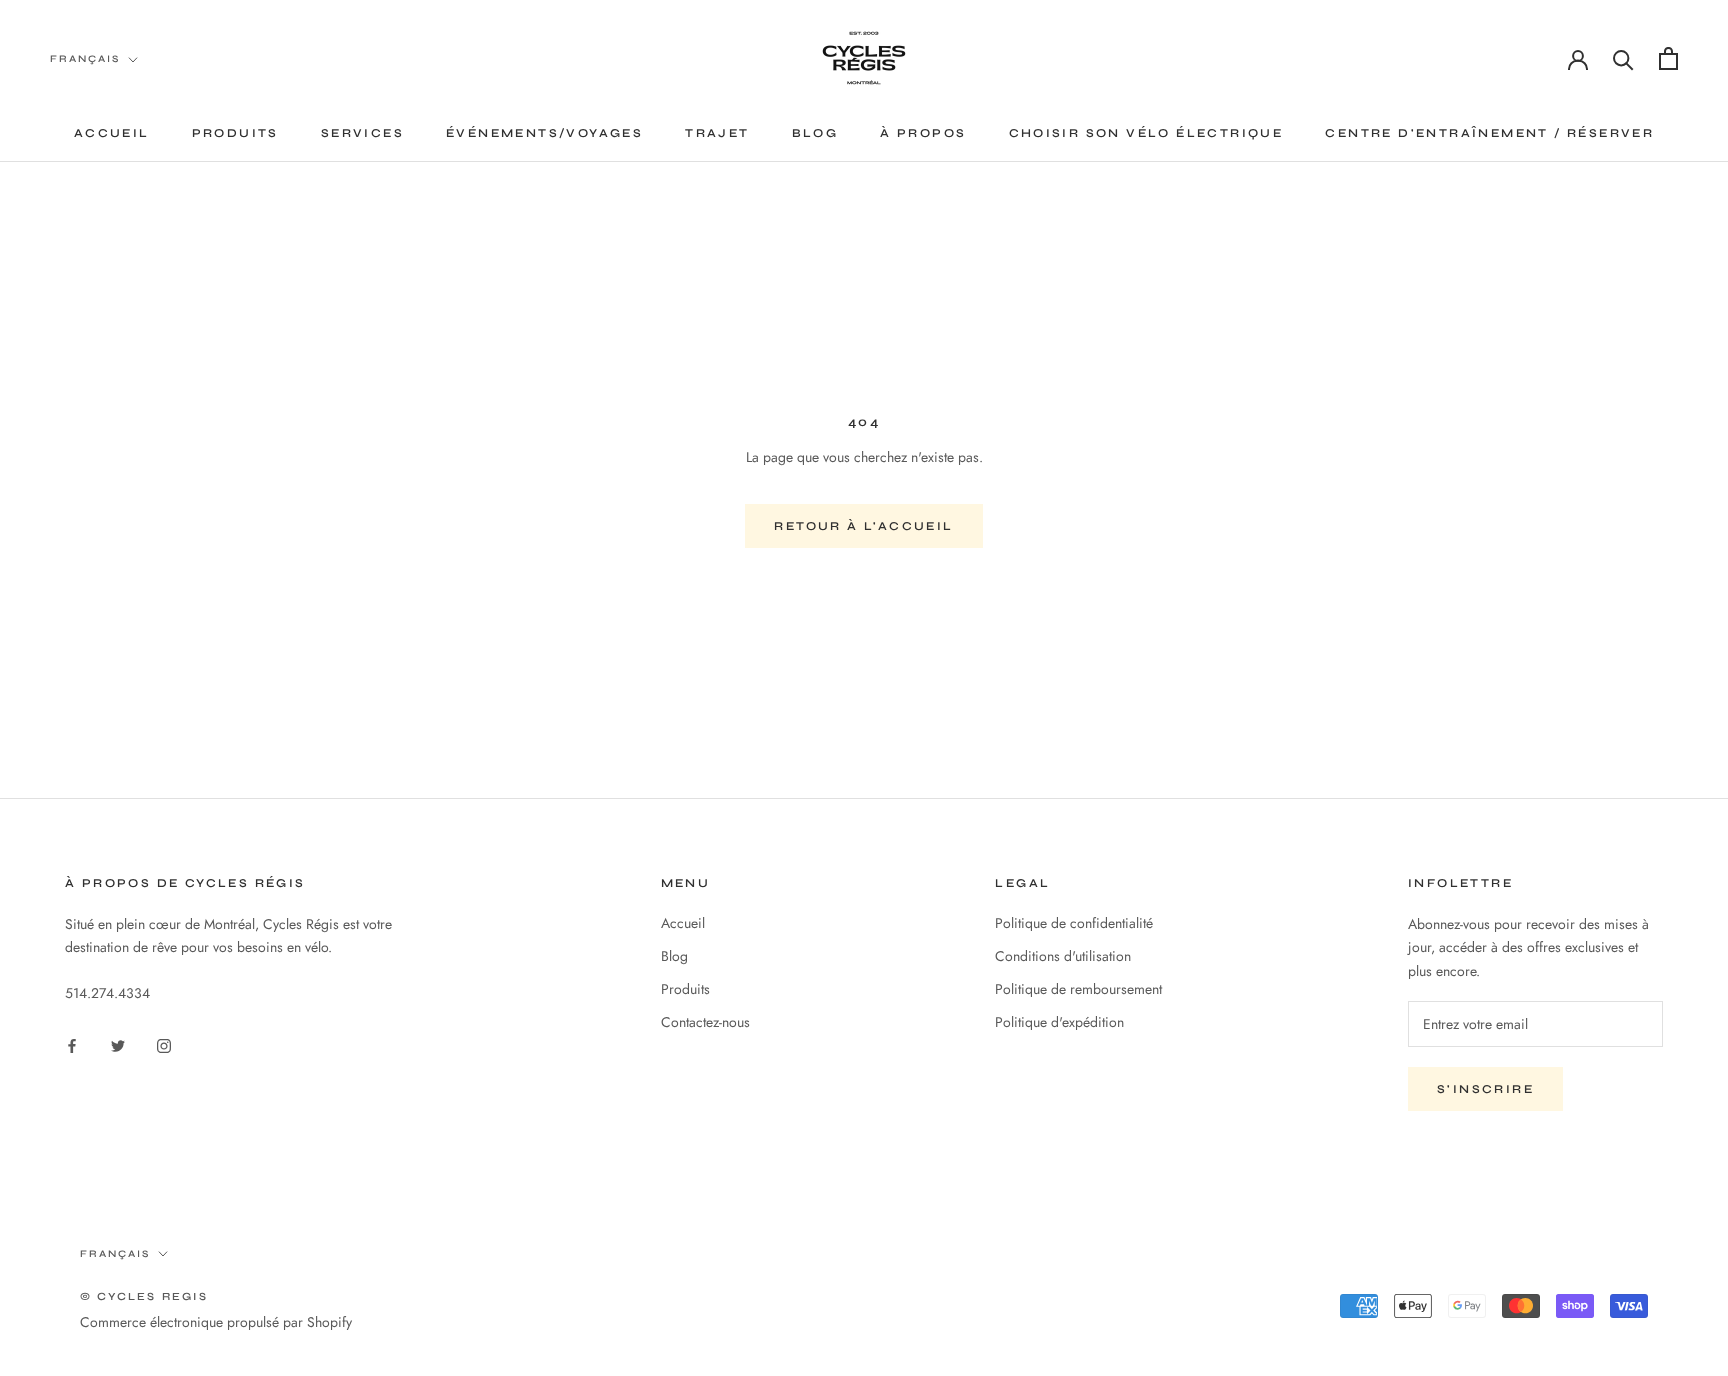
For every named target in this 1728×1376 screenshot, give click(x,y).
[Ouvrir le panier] (1668, 58)
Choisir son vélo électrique (1146, 133)
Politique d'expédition (1059, 1022)
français (115, 1254)
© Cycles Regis (144, 1296)
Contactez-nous (705, 1022)
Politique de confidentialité (1074, 923)
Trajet (717, 133)
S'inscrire (1485, 1089)
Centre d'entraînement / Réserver (1489, 133)
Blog (815, 133)
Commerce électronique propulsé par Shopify (216, 1322)
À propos (923, 133)
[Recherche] (1623, 58)
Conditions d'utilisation (1063, 956)
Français (85, 59)
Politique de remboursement (1078, 989)
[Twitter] (118, 1044)
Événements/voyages (544, 133)
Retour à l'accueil (863, 526)
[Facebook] (72, 1044)
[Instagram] (164, 1044)
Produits (235, 133)
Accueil (112, 133)
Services (362, 133)
